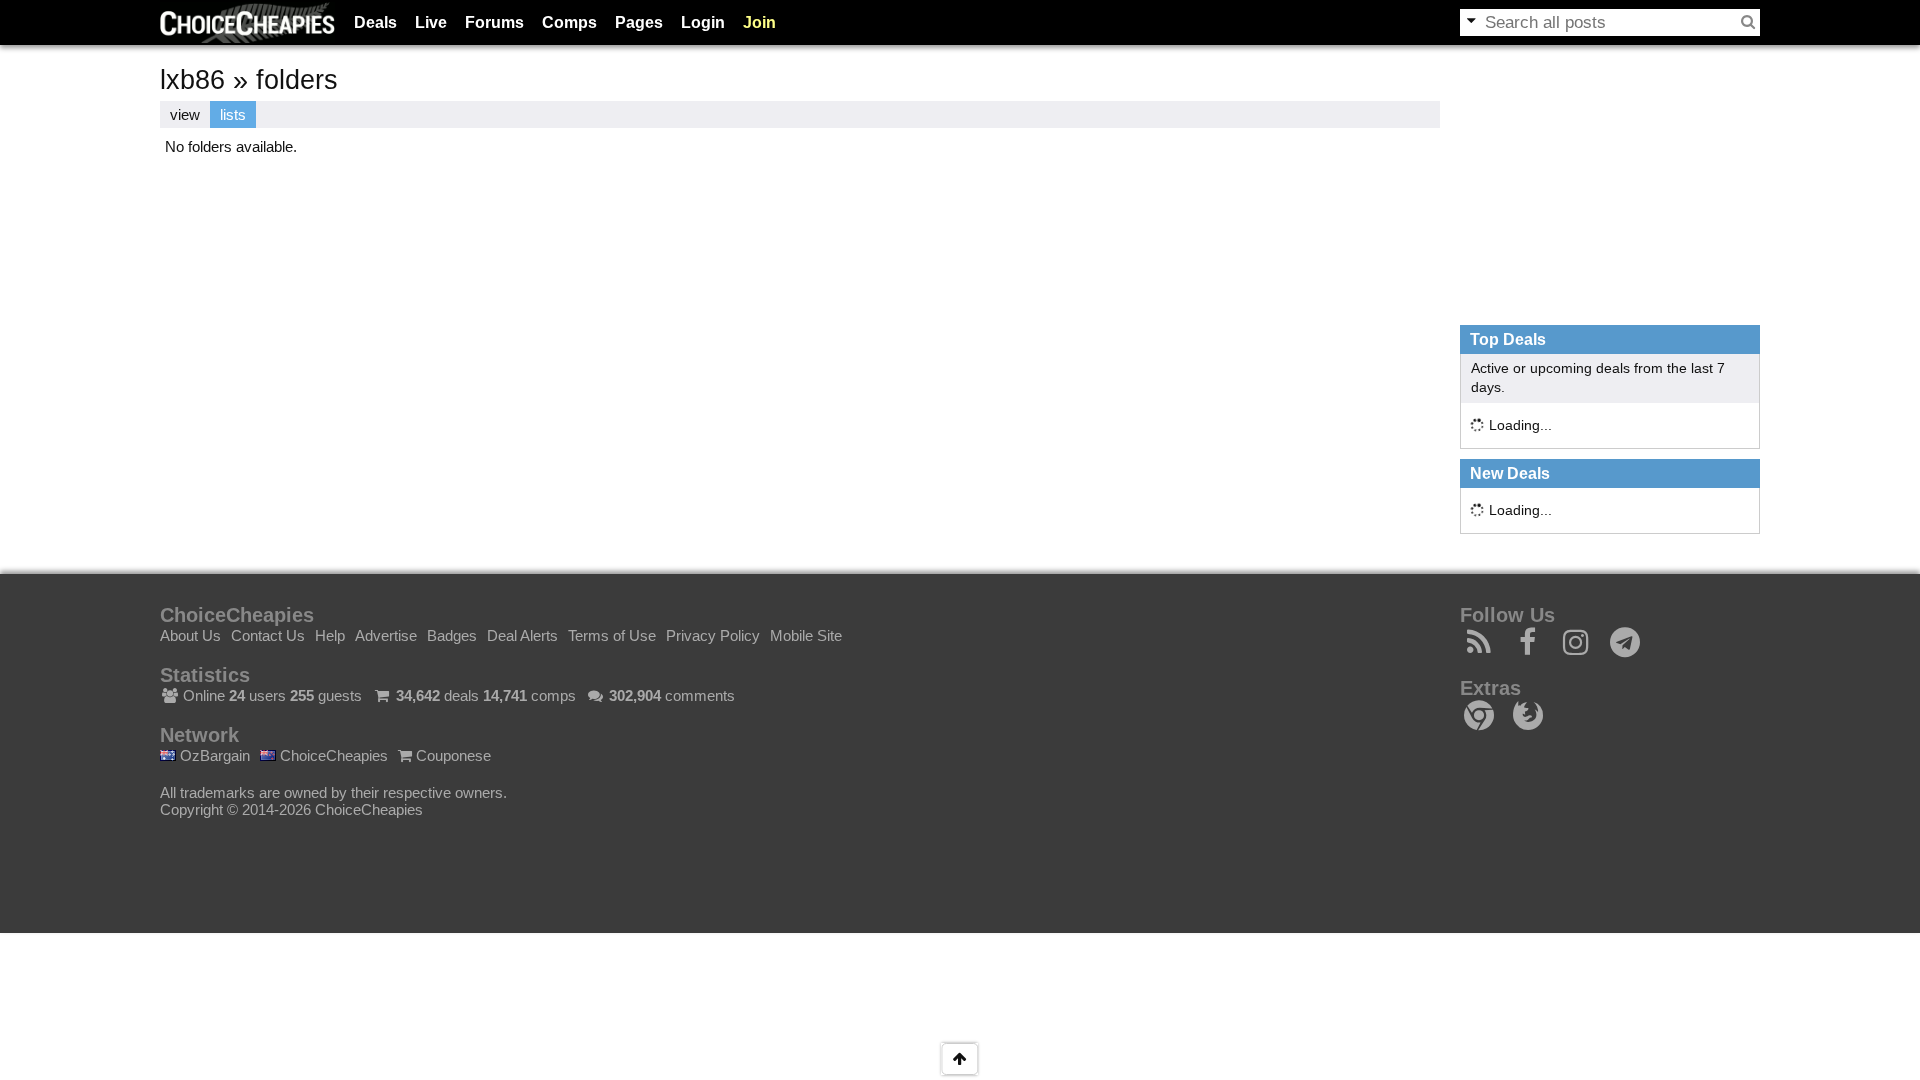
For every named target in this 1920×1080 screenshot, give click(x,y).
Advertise (386, 635)
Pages (639, 22)
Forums (494, 22)
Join (759, 22)
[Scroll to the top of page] (959, 1059)
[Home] (247, 22)
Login (703, 22)
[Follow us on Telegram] (1625, 647)
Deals (375, 22)
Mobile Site (806, 635)
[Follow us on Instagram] (1576, 647)
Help (330, 635)
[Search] (1748, 22)
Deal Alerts (522, 635)
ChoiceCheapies (332, 755)
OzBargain (213, 755)
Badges (452, 635)
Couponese (451, 755)
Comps (569, 22)
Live (431, 22)
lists (233, 114)
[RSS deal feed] (1479, 647)
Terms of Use (612, 635)
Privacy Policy (713, 635)
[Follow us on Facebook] (1528, 647)
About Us (190, 635)
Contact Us (268, 635)
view (185, 114)
